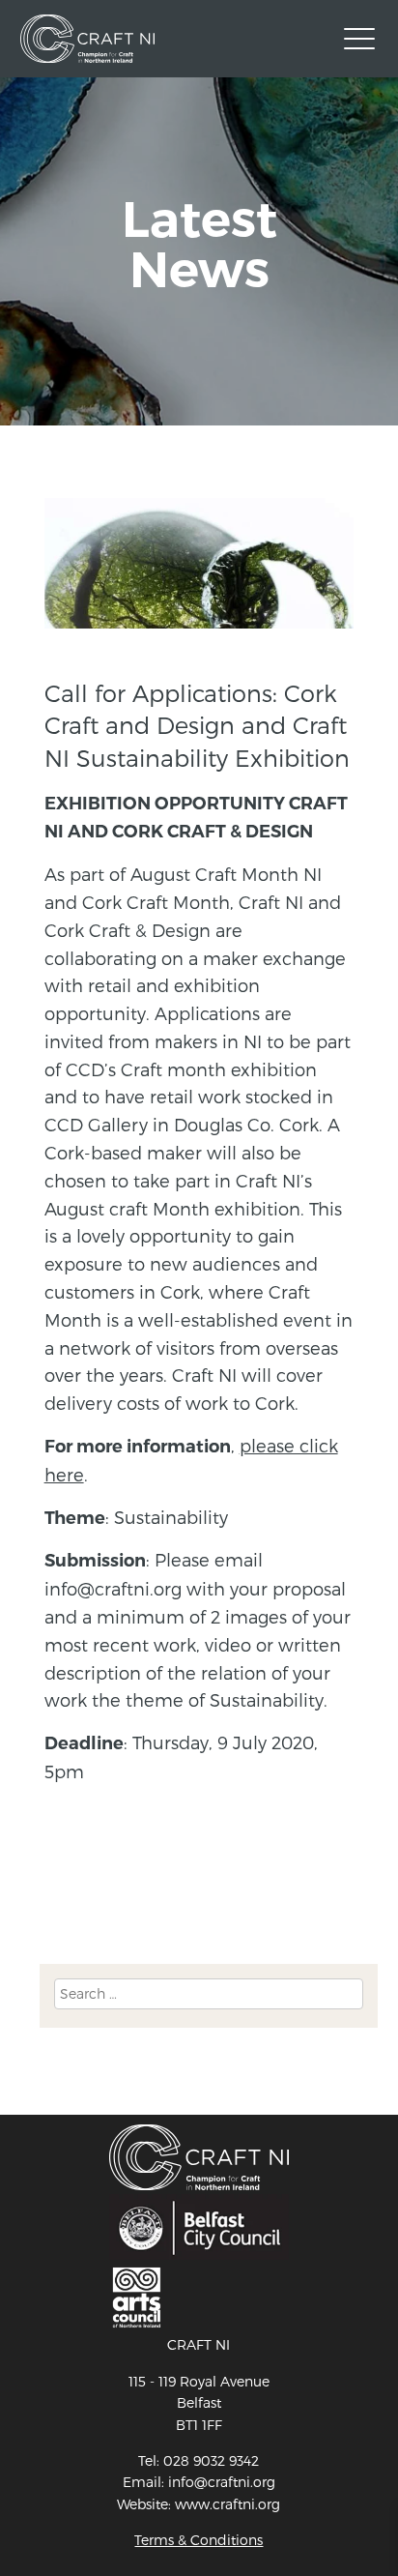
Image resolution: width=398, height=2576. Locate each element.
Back (61, 1895)
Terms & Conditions (199, 2540)
